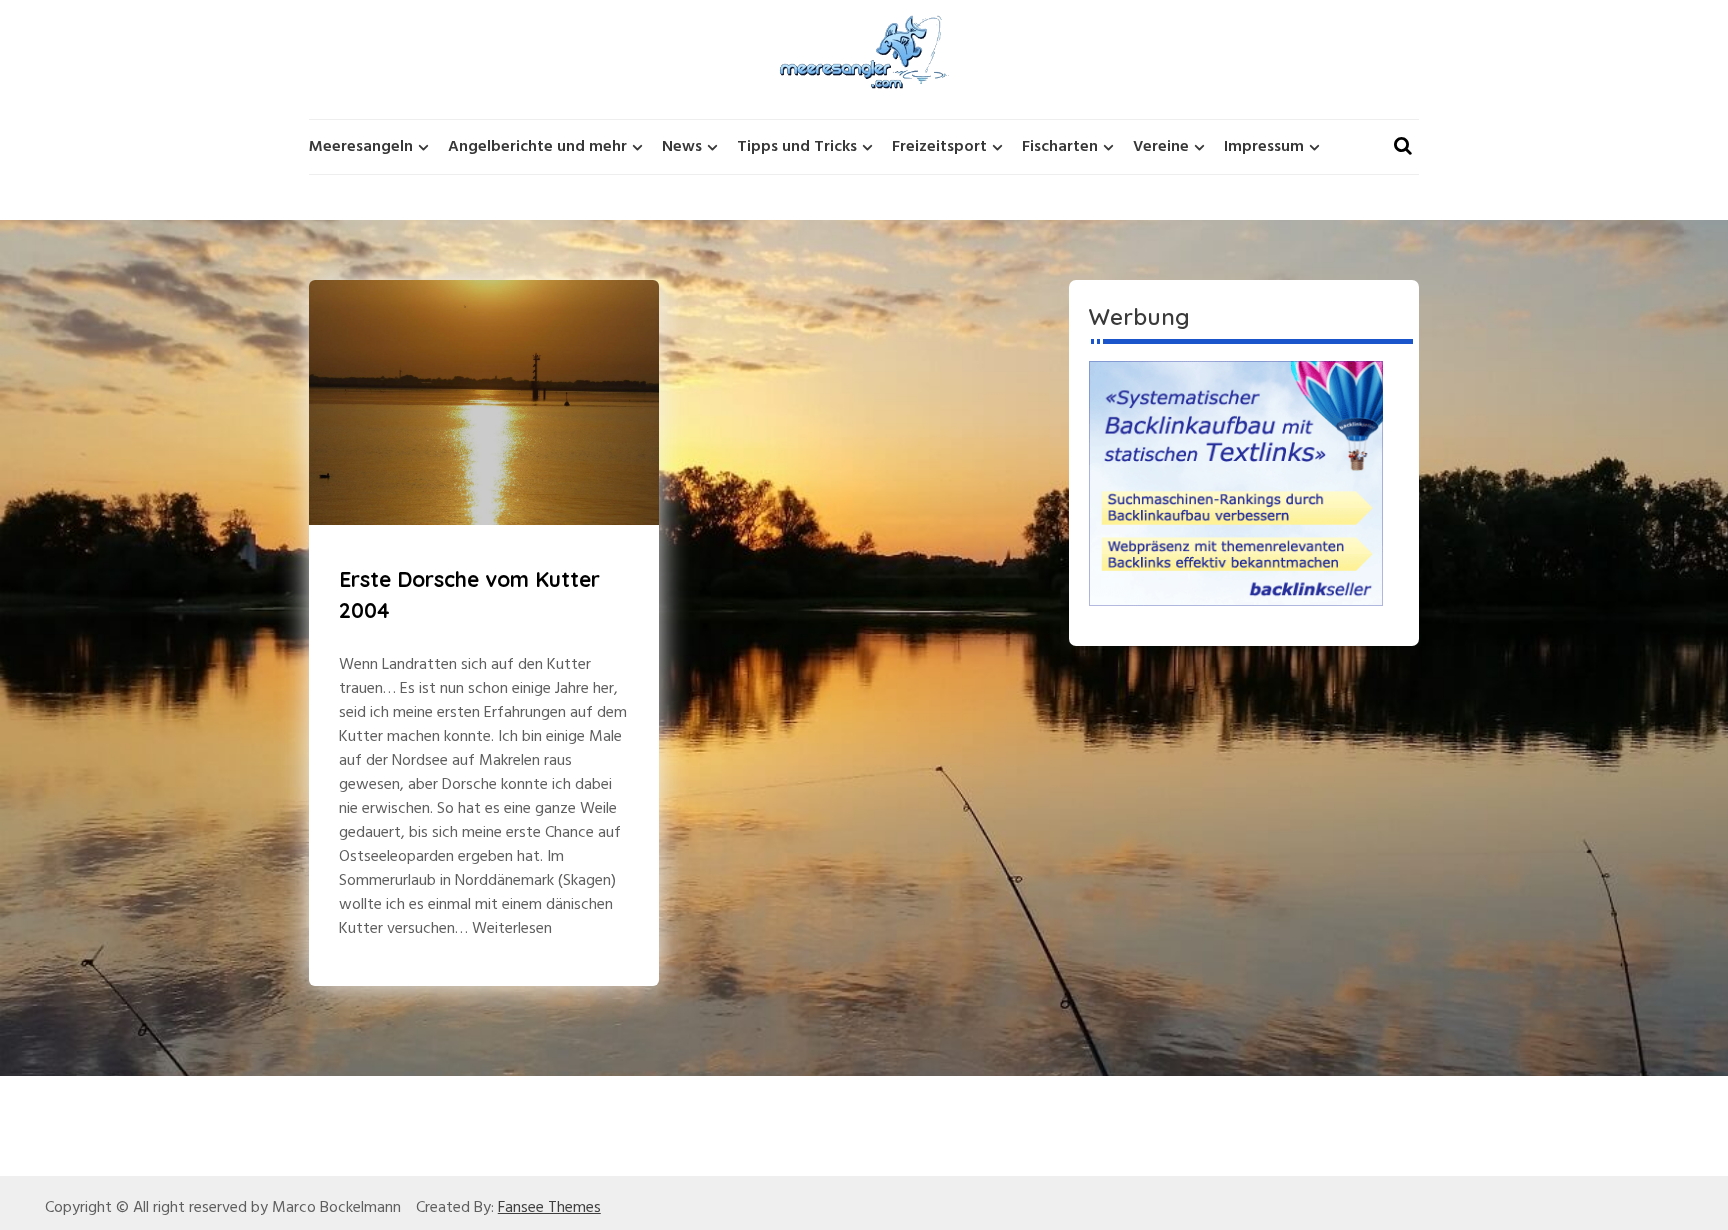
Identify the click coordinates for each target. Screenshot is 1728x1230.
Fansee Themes (549, 1208)
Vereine (1161, 147)
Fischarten (1060, 147)
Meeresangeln (361, 147)
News (682, 147)
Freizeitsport (939, 147)
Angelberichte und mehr (537, 147)
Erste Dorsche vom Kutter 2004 (469, 595)
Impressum (1264, 147)
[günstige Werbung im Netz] (1236, 483)
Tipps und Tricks (797, 147)
